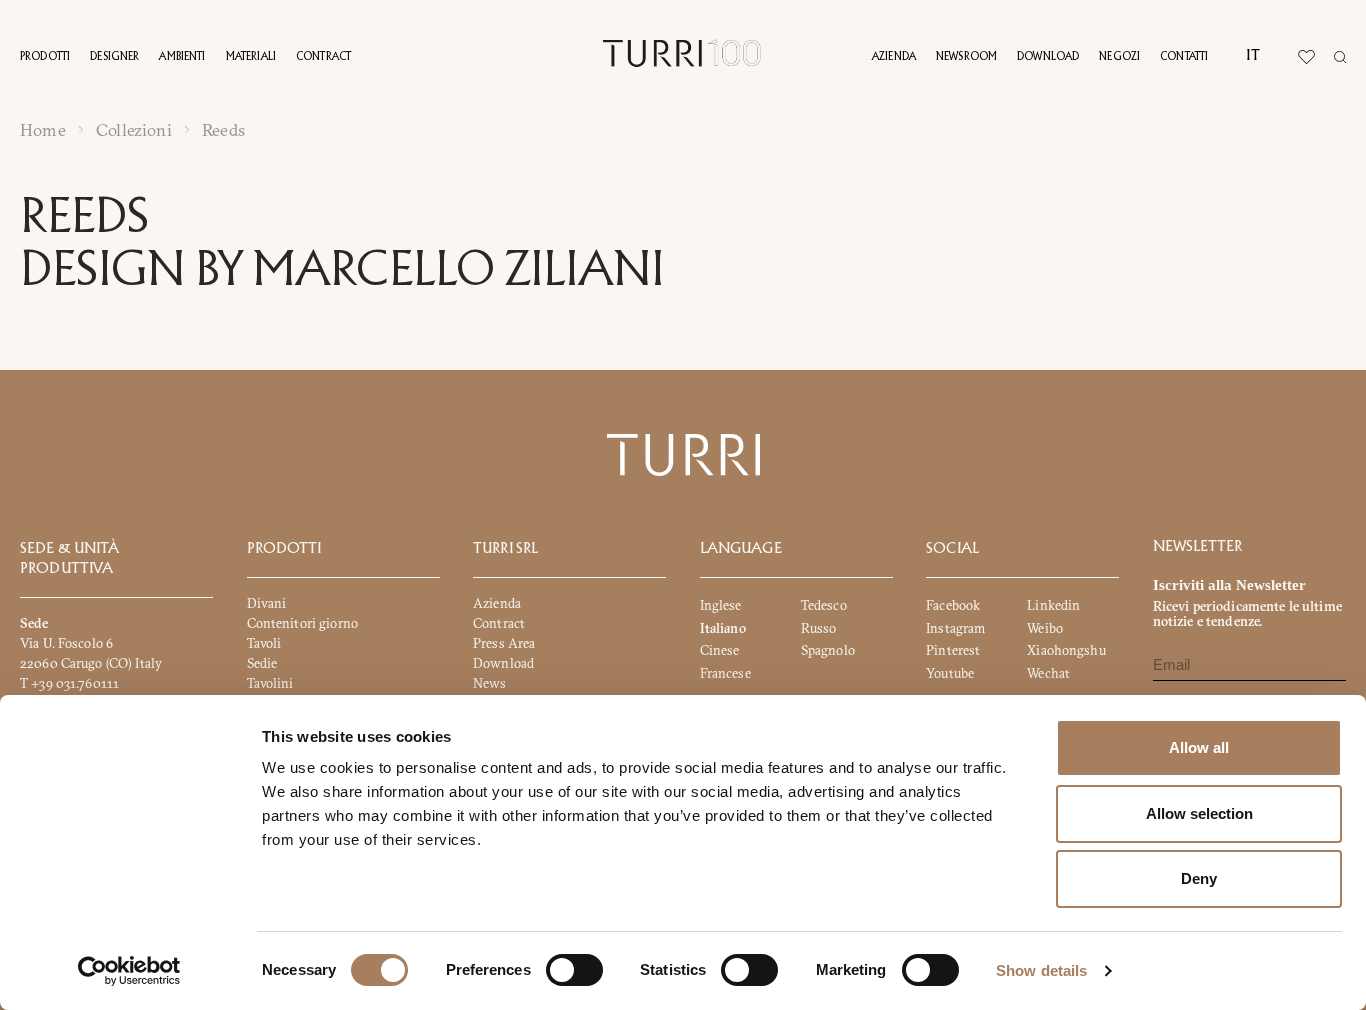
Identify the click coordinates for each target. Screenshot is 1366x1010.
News (490, 683)
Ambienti (182, 57)
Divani (267, 603)
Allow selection (1199, 813)
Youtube (950, 673)
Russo (819, 628)
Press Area (504, 643)
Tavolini (270, 683)
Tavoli (264, 643)
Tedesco (824, 605)
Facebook (953, 605)
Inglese (721, 605)
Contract (323, 57)
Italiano (723, 628)
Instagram (955, 628)
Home (43, 130)
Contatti (1184, 57)
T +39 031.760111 (69, 683)
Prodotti (45, 57)
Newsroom (966, 57)
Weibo (1045, 628)
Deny (1199, 878)
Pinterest (953, 650)
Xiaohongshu (1066, 650)
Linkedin (1053, 605)
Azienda (894, 57)
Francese (725, 673)
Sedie (262, 663)
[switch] (574, 970)
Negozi (1119, 57)
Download (1048, 57)
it (1252, 56)
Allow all (1199, 747)
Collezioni (134, 130)
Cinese (720, 650)
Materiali (251, 57)
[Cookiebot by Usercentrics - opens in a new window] (129, 971)
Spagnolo (828, 650)
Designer (114, 57)
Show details (1041, 970)
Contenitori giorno (302, 623)
